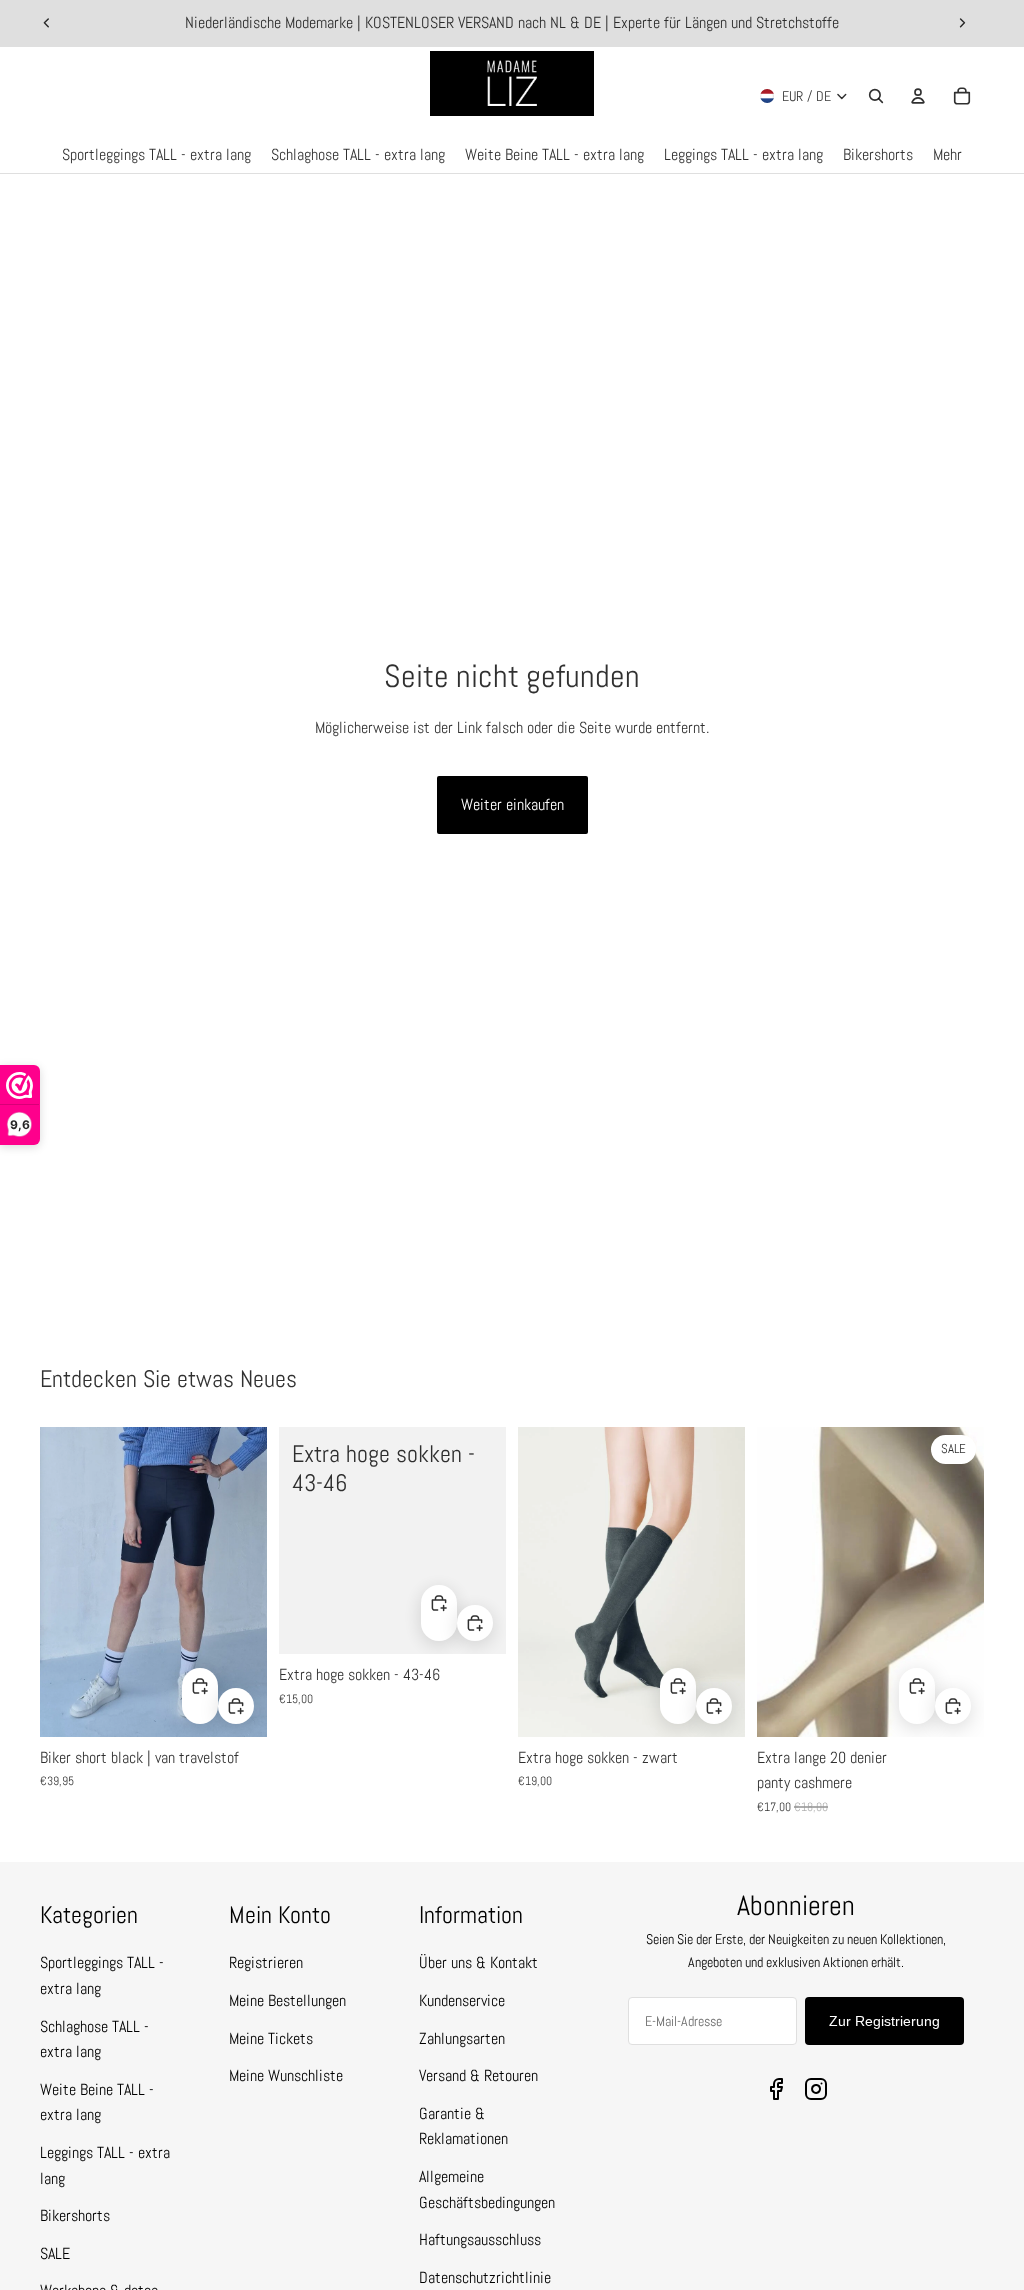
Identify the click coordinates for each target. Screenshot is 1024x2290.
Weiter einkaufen (512, 804)
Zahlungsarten (462, 2038)
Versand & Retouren (478, 2075)
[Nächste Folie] (962, 23)
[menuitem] (947, 155)
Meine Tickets (271, 2038)
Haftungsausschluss (480, 2239)
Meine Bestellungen (287, 2000)
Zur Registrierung (884, 2021)
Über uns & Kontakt (478, 1962)
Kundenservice (462, 2000)
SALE (55, 2253)
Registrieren (266, 1962)
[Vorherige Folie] (47, 23)
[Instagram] (816, 2089)
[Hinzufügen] (236, 1706)
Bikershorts (75, 2215)
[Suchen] (876, 96)
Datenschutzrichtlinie (485, 2277)
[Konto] (918, 96)
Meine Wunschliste (286, 2075)
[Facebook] (776, 2089)
